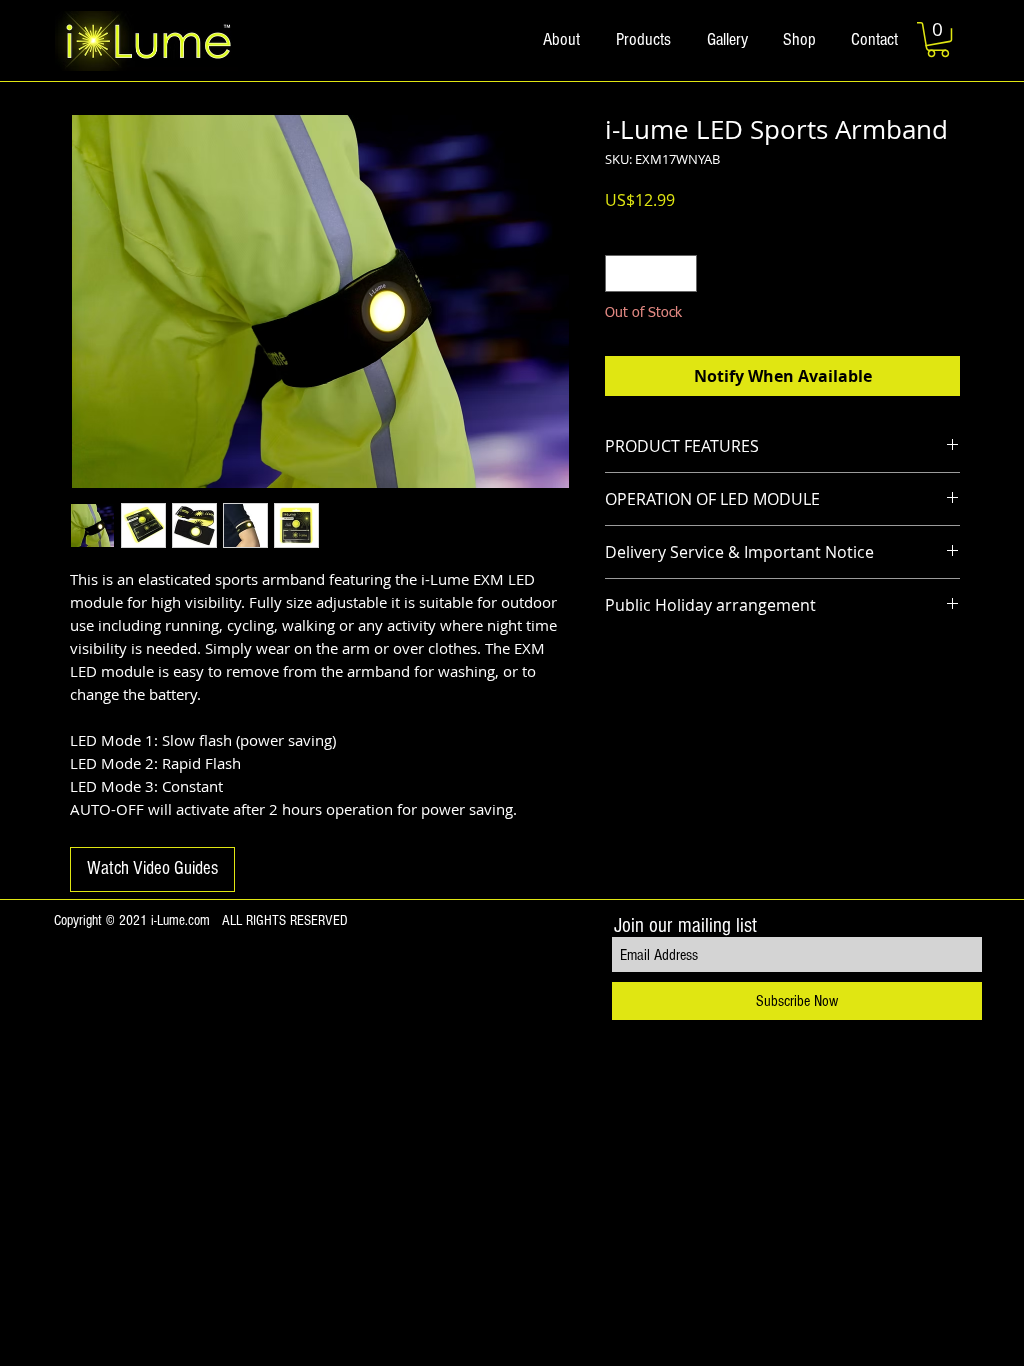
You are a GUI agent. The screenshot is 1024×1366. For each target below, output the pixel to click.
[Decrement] (620, 273)
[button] (938, 39)
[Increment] (681, 273)
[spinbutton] (651, 273)
